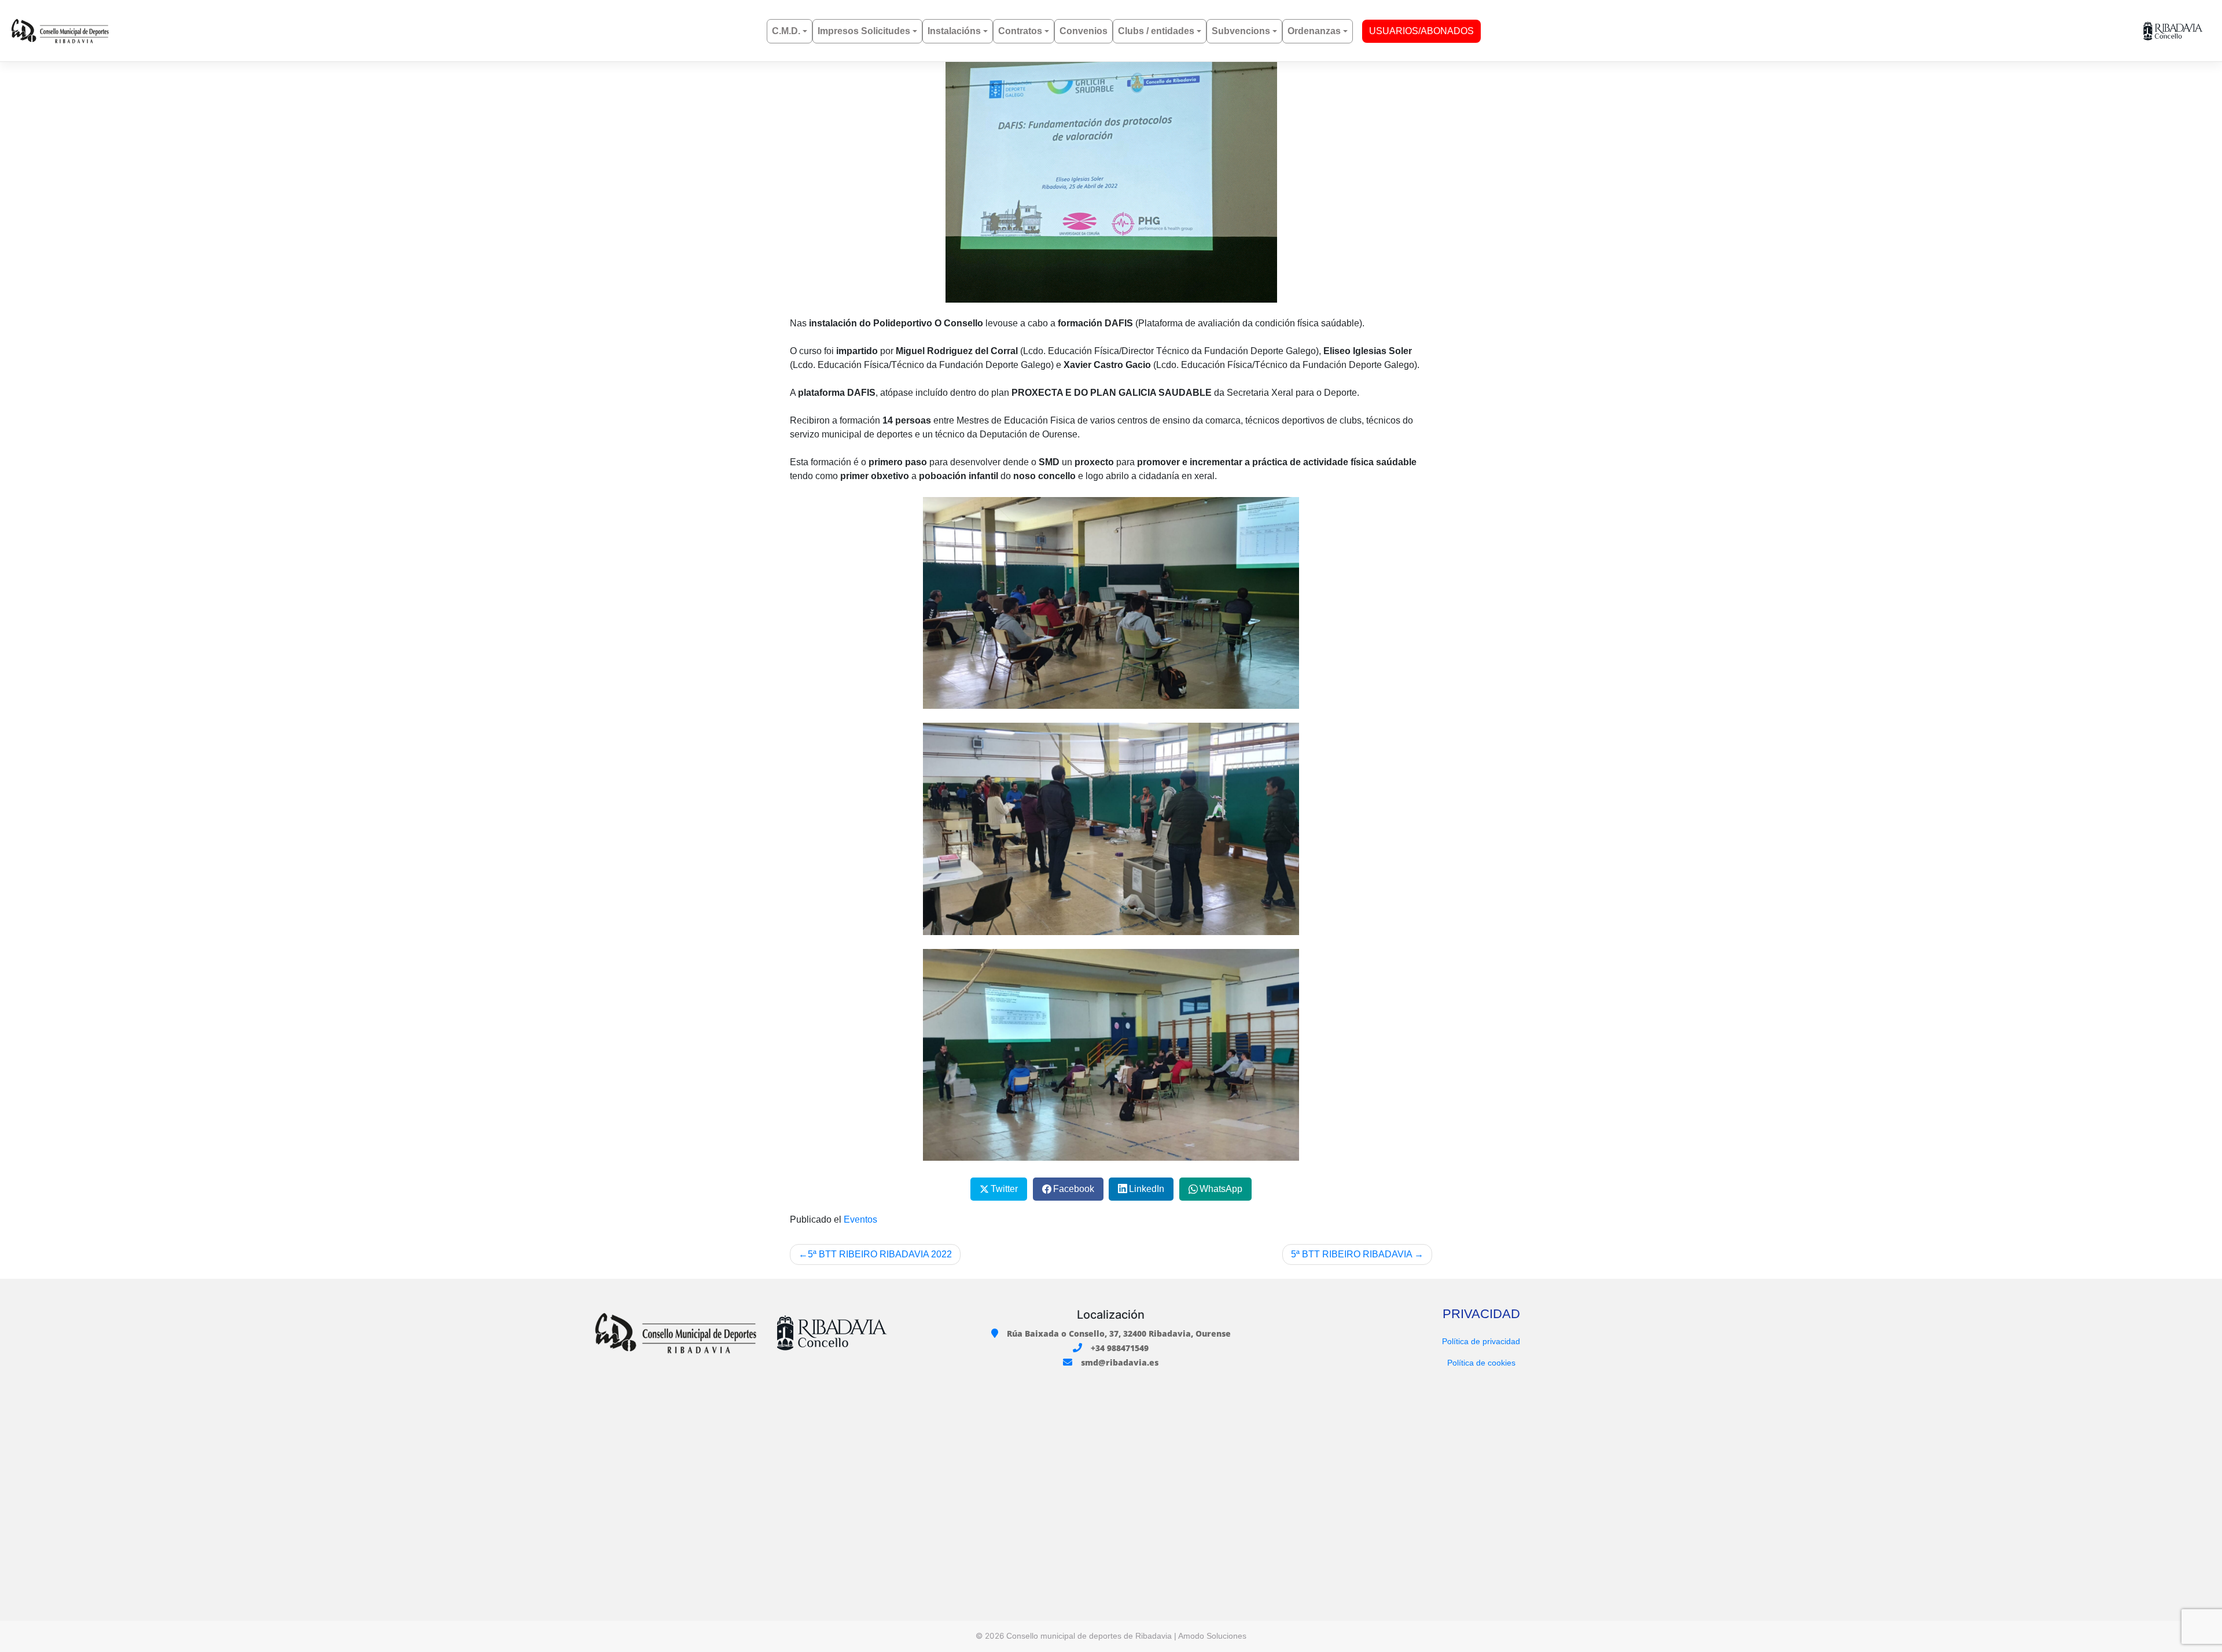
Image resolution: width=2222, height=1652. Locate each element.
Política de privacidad (1481, 1341)
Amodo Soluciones (1212, 1636)
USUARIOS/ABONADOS (1421, 31)
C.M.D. (786, 31)
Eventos (860, 1219)
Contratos (1020, 31)
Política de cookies (1481, 1363)
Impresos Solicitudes (864, 31)
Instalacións (954, 31)
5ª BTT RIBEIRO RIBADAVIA (1351, 1254)
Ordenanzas (1314, 31)
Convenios (1084, 31)
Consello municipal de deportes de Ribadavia (1089, 1636)
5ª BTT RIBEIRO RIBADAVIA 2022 (880, 1254)
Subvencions (1241, 31)
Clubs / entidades (1156, 31)
